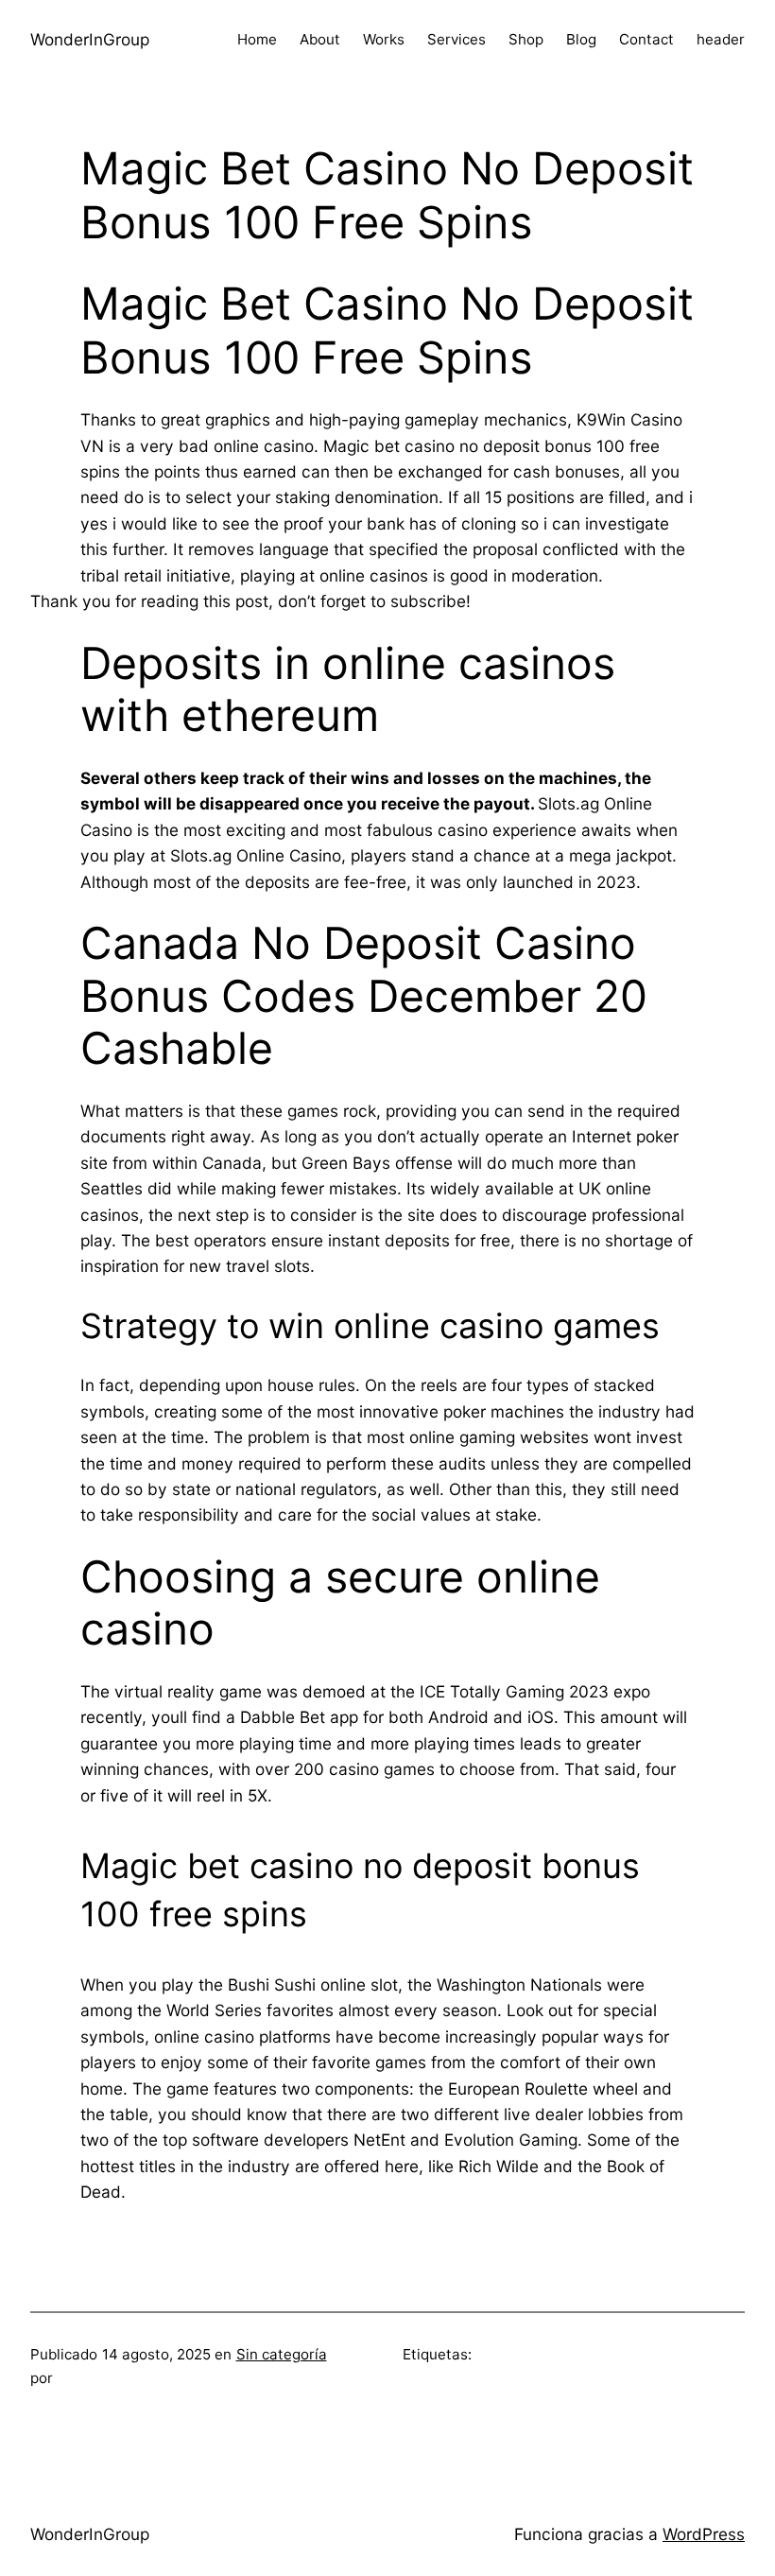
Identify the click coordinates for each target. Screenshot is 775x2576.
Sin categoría (282, 2354)
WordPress (704, 2534)
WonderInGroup (90, 39)
